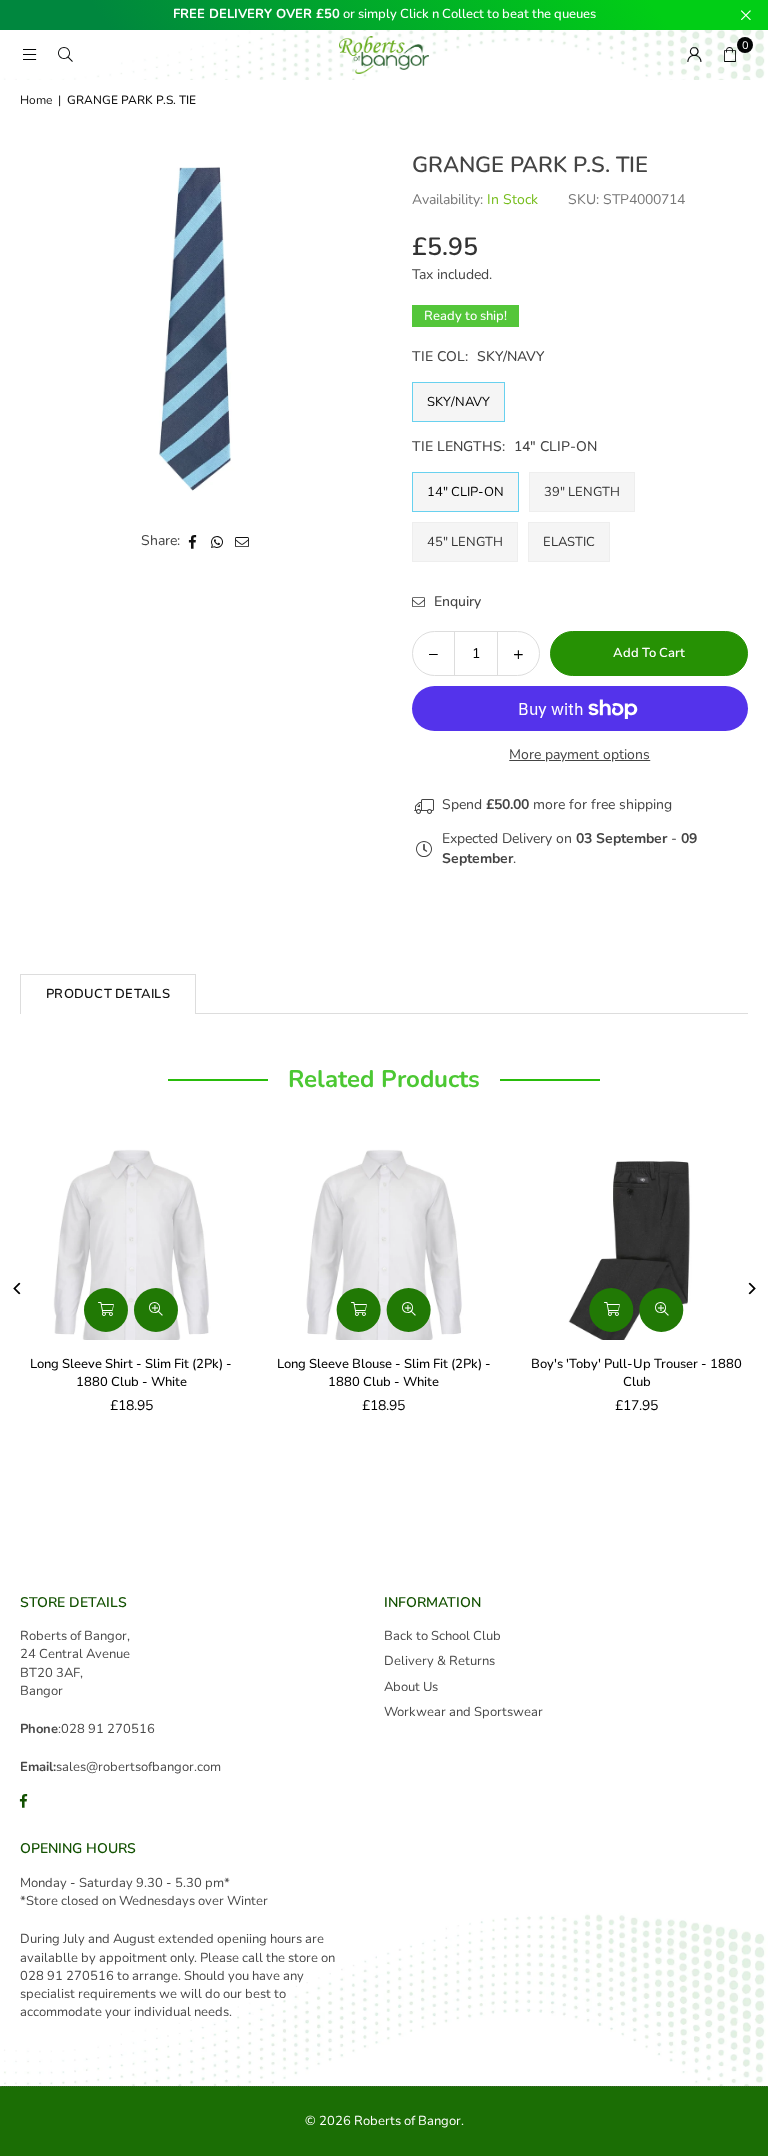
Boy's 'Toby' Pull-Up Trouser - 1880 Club (636, 1373)
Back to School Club (442, 1636)
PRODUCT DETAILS (108, 994)
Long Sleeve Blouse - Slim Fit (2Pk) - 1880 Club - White (384, 1373)
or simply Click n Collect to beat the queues (384, 15)
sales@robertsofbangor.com (138, 1767)
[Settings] (694, 55)
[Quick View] (156, 1310)
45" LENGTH (465, 542)
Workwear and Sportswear (463, 1712)
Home (36, 100)
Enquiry (455, 601)
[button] (730, 55)
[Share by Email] (242, 541)
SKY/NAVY (458, 402)
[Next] (750, 1288)
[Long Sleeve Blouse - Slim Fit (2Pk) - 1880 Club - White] (384, 1240)
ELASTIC (569, 542)
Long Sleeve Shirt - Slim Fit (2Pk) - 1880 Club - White (131, 1373)
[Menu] (29, 54)
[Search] (65, 54)
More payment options (579, 754)
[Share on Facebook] (192, 541)
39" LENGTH (582, 492)
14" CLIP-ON (465, 492)
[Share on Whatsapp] (217, 541)
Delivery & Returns (439, 1661)
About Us (411, 1687)
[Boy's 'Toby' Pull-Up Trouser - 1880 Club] (636, 1240)
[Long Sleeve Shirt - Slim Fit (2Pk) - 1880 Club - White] (131, 1240)
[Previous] (17, 1288)
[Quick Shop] (106, 1310)
